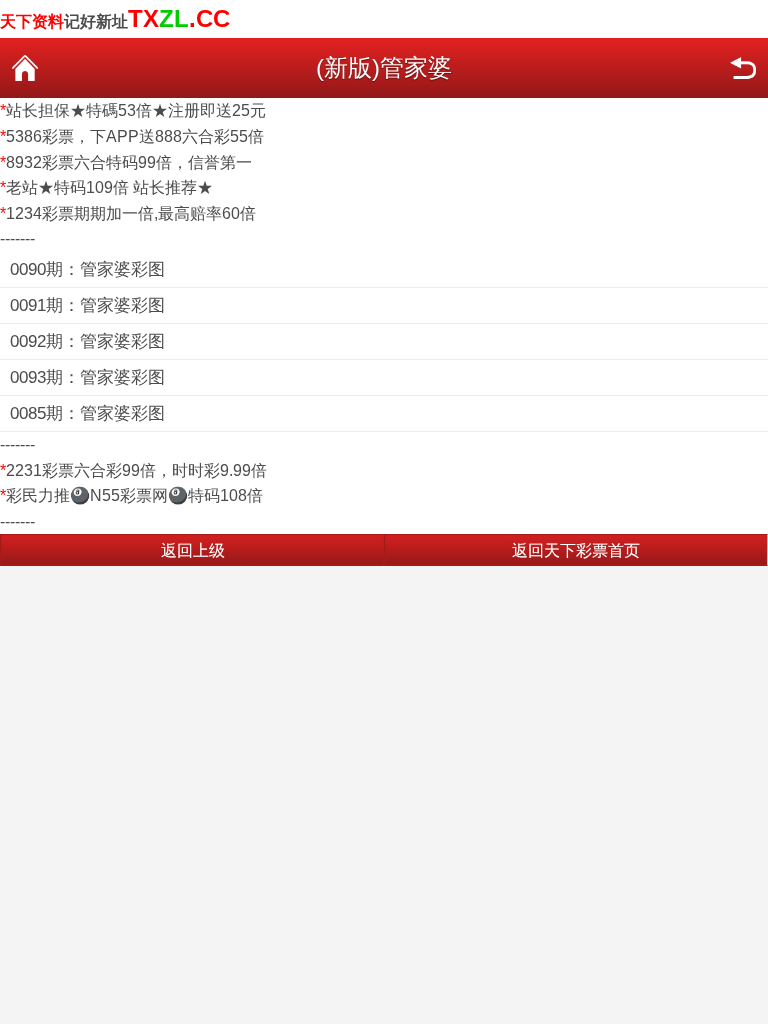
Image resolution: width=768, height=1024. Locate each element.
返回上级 (193, 550)
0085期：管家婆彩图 (87, 413)
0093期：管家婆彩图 (87, 377)
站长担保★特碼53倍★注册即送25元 (136, 110)
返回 (743, 68)
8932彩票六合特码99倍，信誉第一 (129, 162)
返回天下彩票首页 (576, 550)
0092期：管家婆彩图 (87, 341)
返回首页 (25, 68)
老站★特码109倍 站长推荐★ (109, 187)
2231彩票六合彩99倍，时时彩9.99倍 (136, 470)
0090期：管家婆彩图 (87, 269)
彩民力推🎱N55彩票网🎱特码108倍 (134, 495)
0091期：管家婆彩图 (87, 305)
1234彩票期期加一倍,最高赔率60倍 (131, 213)
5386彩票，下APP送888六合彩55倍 (135, 136)
